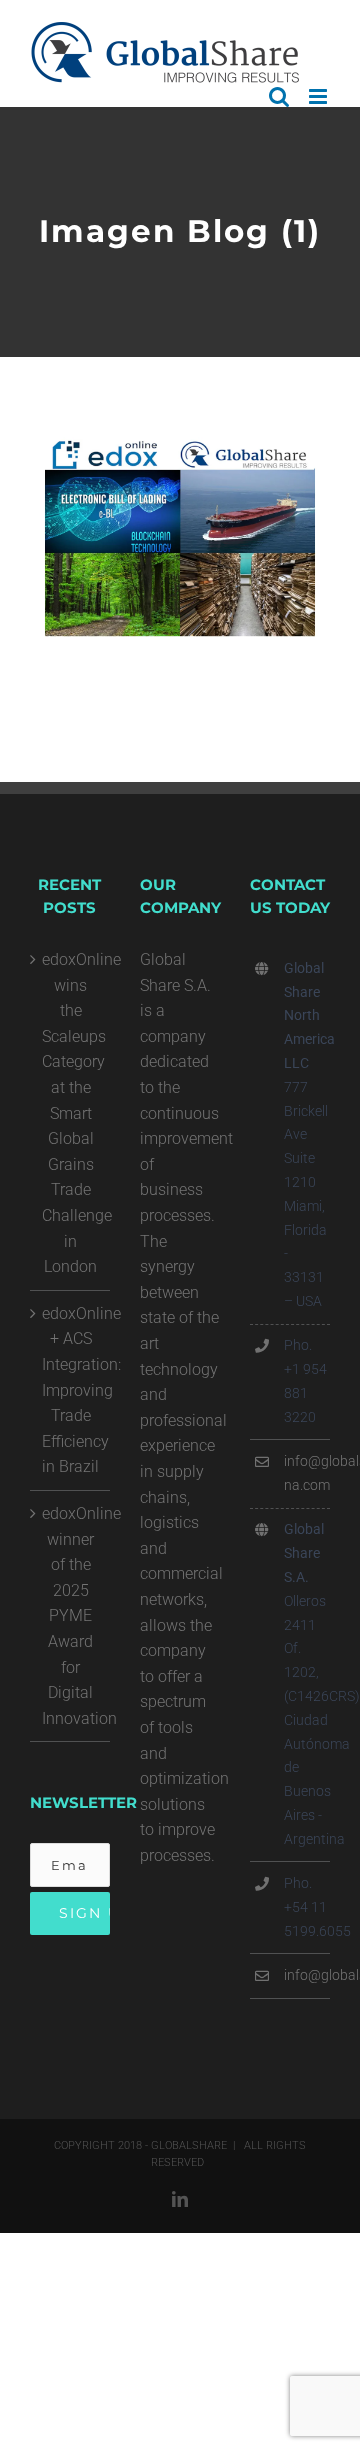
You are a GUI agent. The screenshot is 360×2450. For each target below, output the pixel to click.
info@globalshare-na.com (307, 1473)
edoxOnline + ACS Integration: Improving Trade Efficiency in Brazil (71, 1390)
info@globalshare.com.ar (307, 1975)
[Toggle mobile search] (279, 96)
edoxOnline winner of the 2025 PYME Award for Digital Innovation (71, 1616)
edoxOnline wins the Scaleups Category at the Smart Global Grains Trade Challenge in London (71, 1113)
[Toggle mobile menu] (319, 96)
